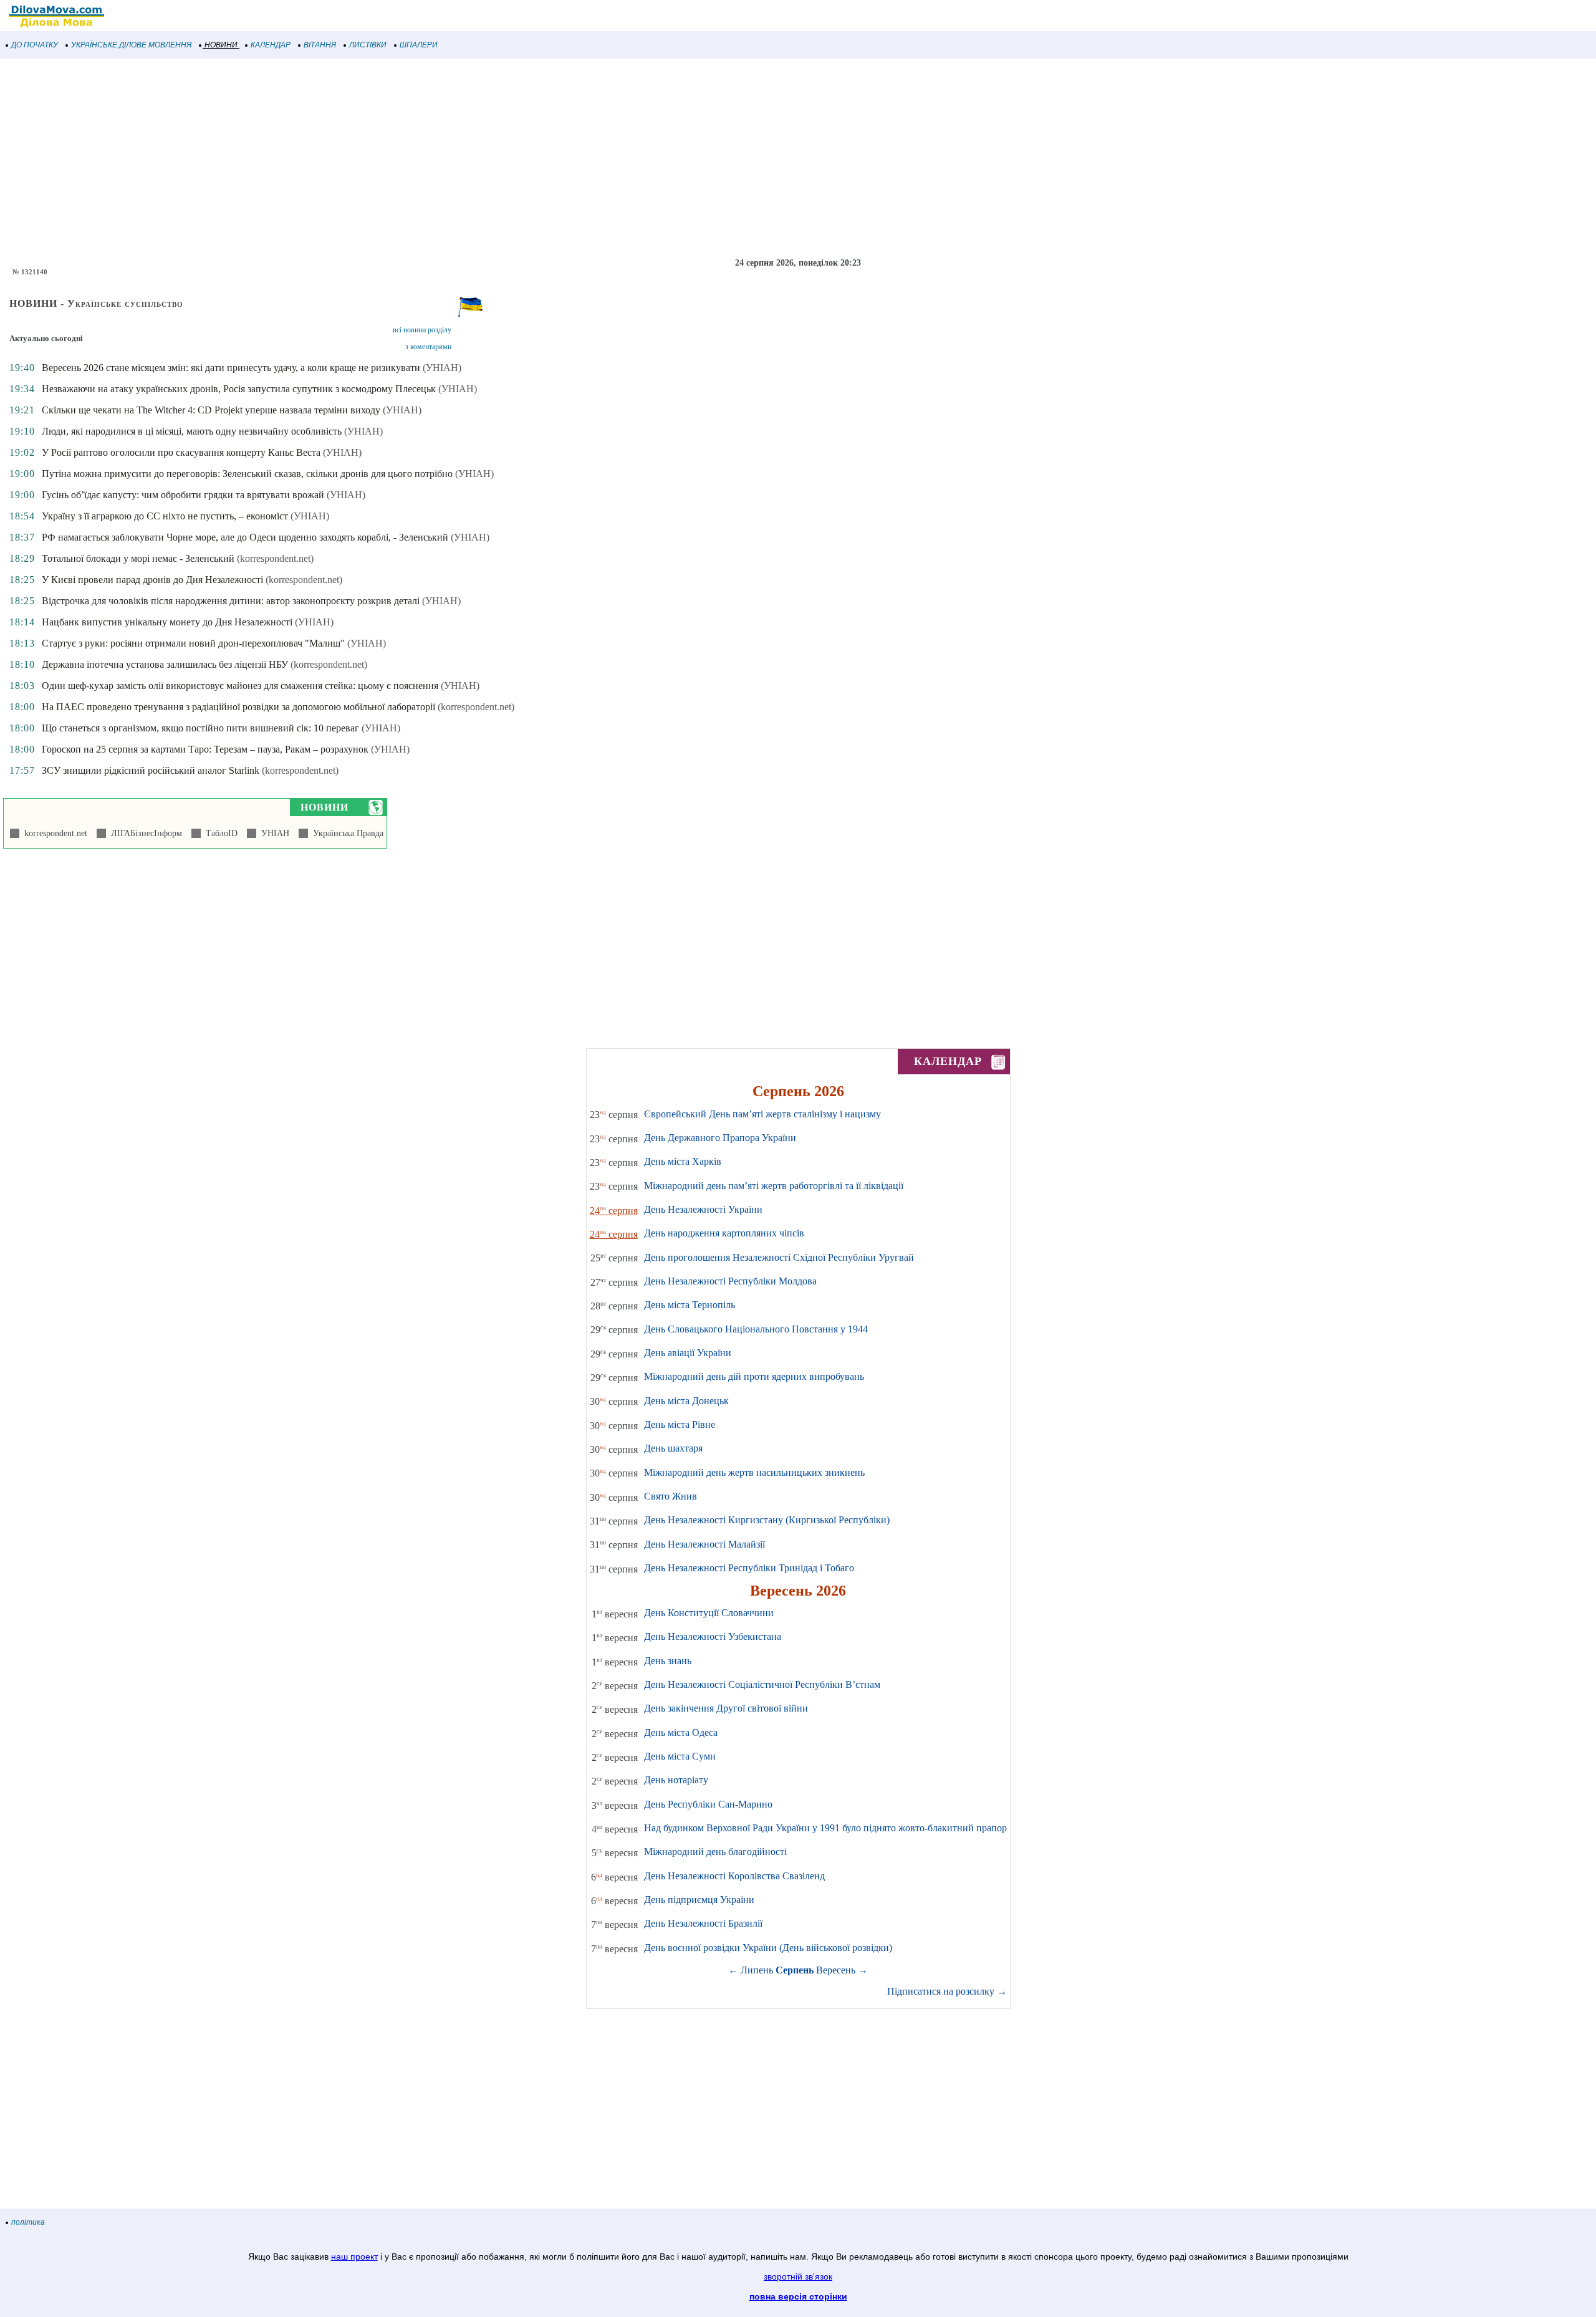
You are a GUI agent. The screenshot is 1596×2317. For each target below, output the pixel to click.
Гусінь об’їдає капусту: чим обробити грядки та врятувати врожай (183, 495)
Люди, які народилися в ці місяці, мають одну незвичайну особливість (192, 431)
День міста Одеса (681, 1732)
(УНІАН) (442, 368)
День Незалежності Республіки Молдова (730, 1281)
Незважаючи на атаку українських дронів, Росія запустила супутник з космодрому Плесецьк (239, 389)
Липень (757, 1970)
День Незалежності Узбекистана (713, 1636)
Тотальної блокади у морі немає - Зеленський (138, 558)
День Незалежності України (703, 1209)
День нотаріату (676, 1780)
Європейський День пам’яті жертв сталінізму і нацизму (762, 1114)
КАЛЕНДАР (271, 45)
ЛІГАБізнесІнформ (144, 833)
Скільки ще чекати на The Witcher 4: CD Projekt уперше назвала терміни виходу (211, 410)
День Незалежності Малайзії (704, 1544)
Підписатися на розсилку (947, 1991)
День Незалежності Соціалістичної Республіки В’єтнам (762, 1684)
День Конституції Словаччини (709, 1613)
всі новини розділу (422, 330)
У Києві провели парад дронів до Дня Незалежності (152, 580)
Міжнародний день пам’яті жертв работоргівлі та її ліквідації (774, 1186)
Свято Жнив (671, 1496)
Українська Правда (346, 833)
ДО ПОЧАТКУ (35, 45)
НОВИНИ (221, 45)
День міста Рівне (680, 1424)
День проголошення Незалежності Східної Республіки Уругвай (779, 1257)
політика (28, 2222)
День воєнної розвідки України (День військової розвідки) (768, 1948)
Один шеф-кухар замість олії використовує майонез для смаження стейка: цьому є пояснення (240, 686)
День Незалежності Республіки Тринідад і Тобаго (749, 1568)
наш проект (354, 2257)
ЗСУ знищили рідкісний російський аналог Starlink (151, 770)
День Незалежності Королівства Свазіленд (734, 1876)
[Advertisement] (374, 158)
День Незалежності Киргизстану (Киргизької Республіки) (767, 1520)
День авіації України (688, 1353)
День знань (668, 1661)
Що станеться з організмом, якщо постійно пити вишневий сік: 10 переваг (200, 728)
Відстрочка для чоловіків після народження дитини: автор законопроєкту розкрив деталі (231, 601)
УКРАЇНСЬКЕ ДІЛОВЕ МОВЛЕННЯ (131, 45)
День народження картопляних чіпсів (724, 1233)
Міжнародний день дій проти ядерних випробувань (754, 1376)
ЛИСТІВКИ (368, 45)
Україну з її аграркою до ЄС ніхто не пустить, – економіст (165, 516)
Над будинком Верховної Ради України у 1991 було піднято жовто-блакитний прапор (825, 1828)
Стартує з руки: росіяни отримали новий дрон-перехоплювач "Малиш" (193, 643)
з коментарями (428, 347)
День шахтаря (673, 1448)
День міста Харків (683, 1161)
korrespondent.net (53, 833)
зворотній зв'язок (798, 2276)
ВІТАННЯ (320, 45)
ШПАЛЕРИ (419, 45)
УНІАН (273, 833)
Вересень (836, 1970)
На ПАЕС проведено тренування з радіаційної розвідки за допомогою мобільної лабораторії (238, 707)
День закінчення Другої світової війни (726, 1708)
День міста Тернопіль (690, 1305)
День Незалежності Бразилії (703, 1923)
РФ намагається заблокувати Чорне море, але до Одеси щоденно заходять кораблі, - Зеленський (245, 537)
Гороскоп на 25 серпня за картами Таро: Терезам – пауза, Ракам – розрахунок (205, 749)
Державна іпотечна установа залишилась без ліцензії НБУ (165, 664)
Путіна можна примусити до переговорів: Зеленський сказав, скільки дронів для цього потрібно (247, 474)
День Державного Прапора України (720, 1138)
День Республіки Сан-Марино (708, 1804)
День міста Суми (680, 1756)
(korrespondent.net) (275, 558)
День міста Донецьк (686, 1401)
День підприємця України (699, 1900)
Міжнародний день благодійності (715, 1852)
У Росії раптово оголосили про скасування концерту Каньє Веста (181, 452)
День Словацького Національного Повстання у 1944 (756, 1329)
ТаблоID (219, 833)
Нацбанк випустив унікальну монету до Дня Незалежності (167, 622)
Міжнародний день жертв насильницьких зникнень (754, 1472)
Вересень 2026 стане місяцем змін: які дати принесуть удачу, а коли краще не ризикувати (231, 368)
